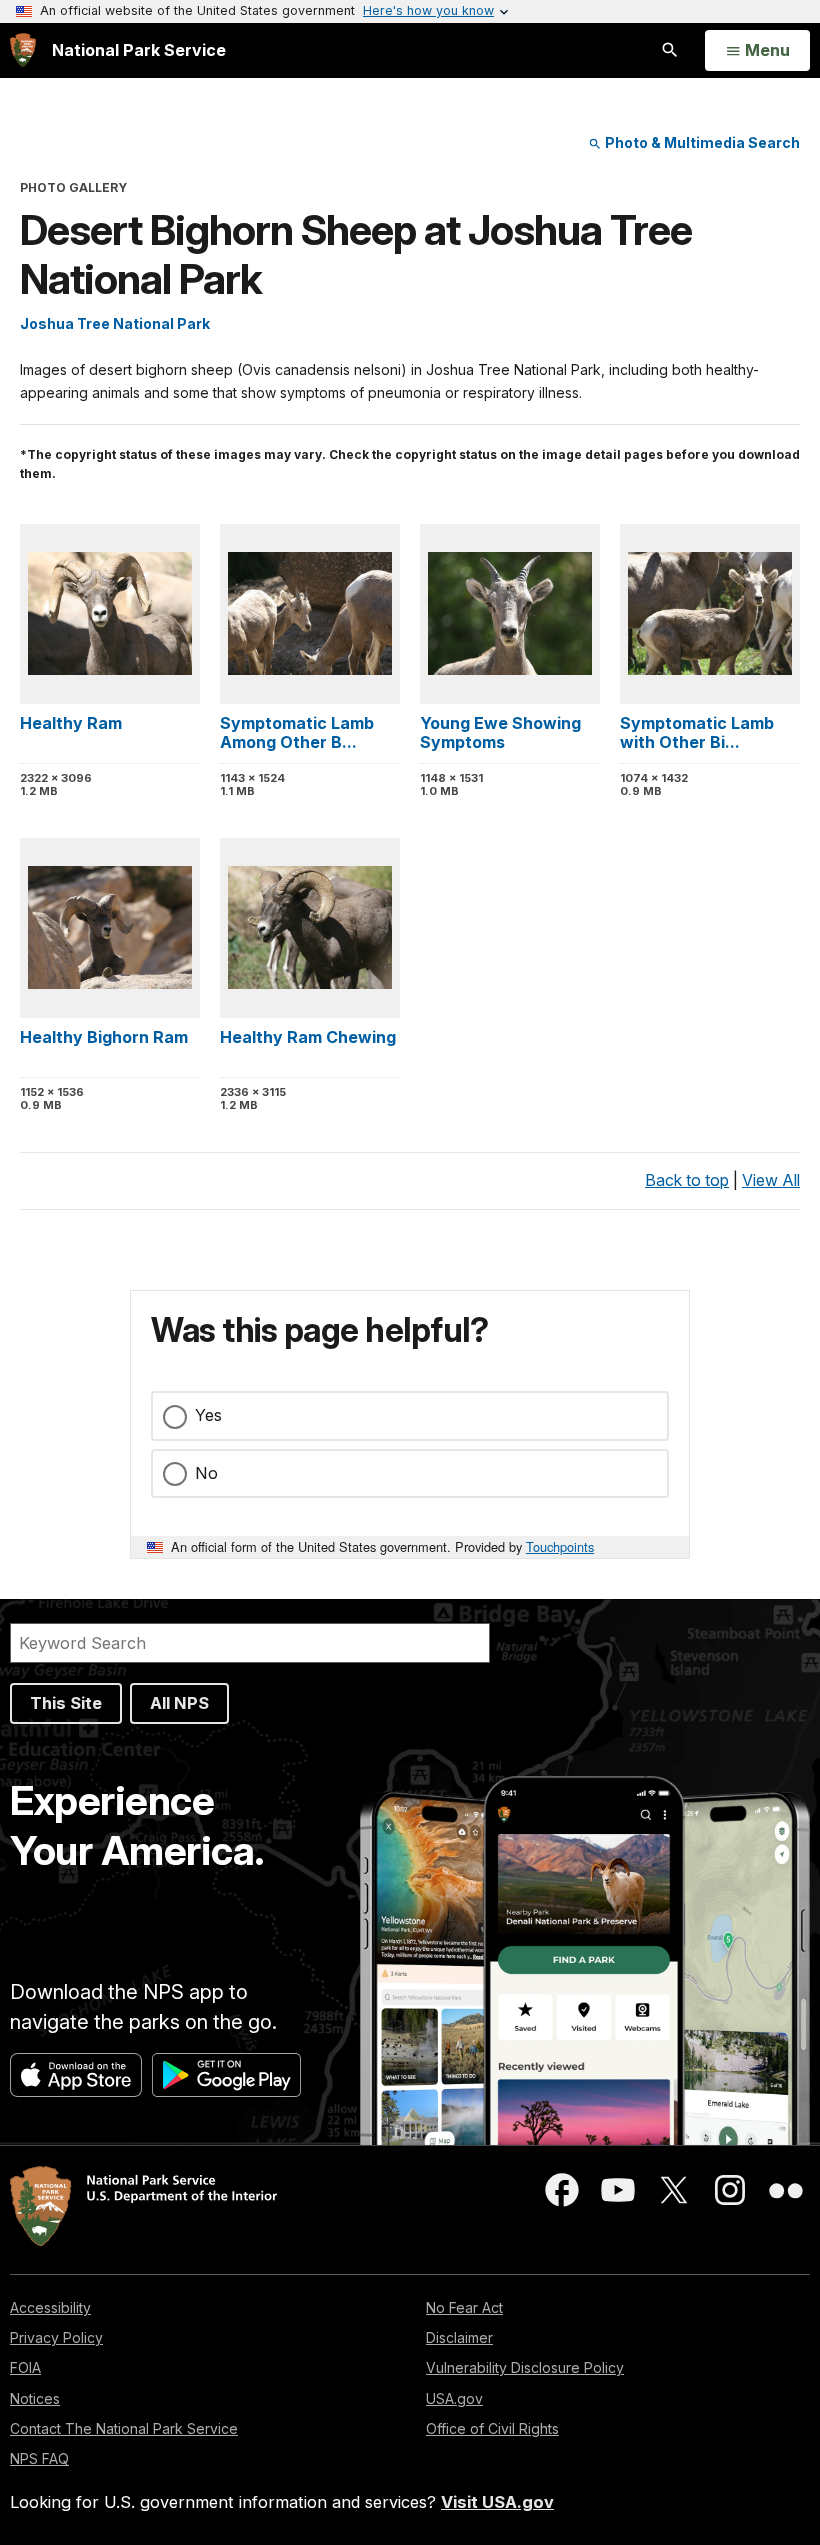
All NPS (179, 1703)
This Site (66, 1703)
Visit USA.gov (497, 2502)
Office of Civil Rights (492, 2428)
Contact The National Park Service (124, 2428)
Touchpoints (560, 1546)
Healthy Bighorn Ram (104, 1037)
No (206, 1473)
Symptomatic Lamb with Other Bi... (697, 732)
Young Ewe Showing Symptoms (500, 732)
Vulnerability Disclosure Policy (525, 2367)
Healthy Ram (71, 723)
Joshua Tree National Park (115, 323)
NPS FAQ (39, 2458)
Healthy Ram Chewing (308, 1037)
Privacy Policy (56, 2337)
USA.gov (454, 2398)
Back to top (687, 1180)
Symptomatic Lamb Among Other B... (297, 732)
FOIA (25, 2367)
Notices (35, 2398)
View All (771, 1180)
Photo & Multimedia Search (701, 142)
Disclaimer (459, 2337)
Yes (208, 1415)
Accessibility (50, 2307)
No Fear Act (464, 2307)
